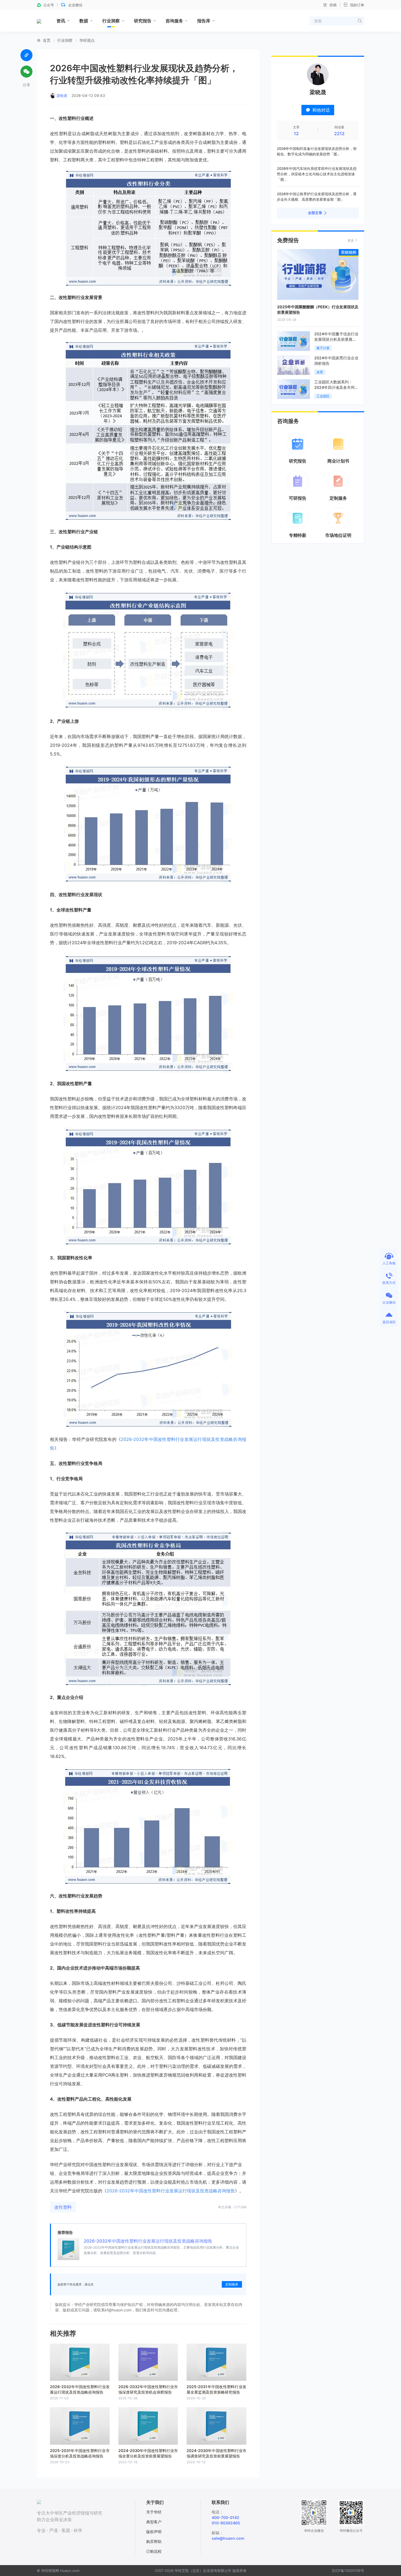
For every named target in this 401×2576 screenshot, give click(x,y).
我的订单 (357, 5)
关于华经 (154, 2512)
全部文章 (315, 213)
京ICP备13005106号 (348, 2571)
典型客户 (154, 2522)
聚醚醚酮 (349, 252)
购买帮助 (154, 2541)
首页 (47, 40)
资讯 (61, 21)
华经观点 (87, 40)
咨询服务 (174, 21)
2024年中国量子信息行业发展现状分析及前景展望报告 (336, 339)
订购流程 (154, 2551)
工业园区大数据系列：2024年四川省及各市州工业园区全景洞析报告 (336, 387)
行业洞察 (111, 21)
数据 (84, 21)
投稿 (333, 5)
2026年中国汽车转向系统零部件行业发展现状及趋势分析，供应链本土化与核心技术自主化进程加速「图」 (317, 174)
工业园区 (323, 396)
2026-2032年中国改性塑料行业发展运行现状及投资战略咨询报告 (148, 2241)
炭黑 (320, 372)
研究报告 (143, 21)
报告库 (204, 21)
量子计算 (323, 348)
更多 (351, 240)
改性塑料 (63, 2207)
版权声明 (154, 2532)
